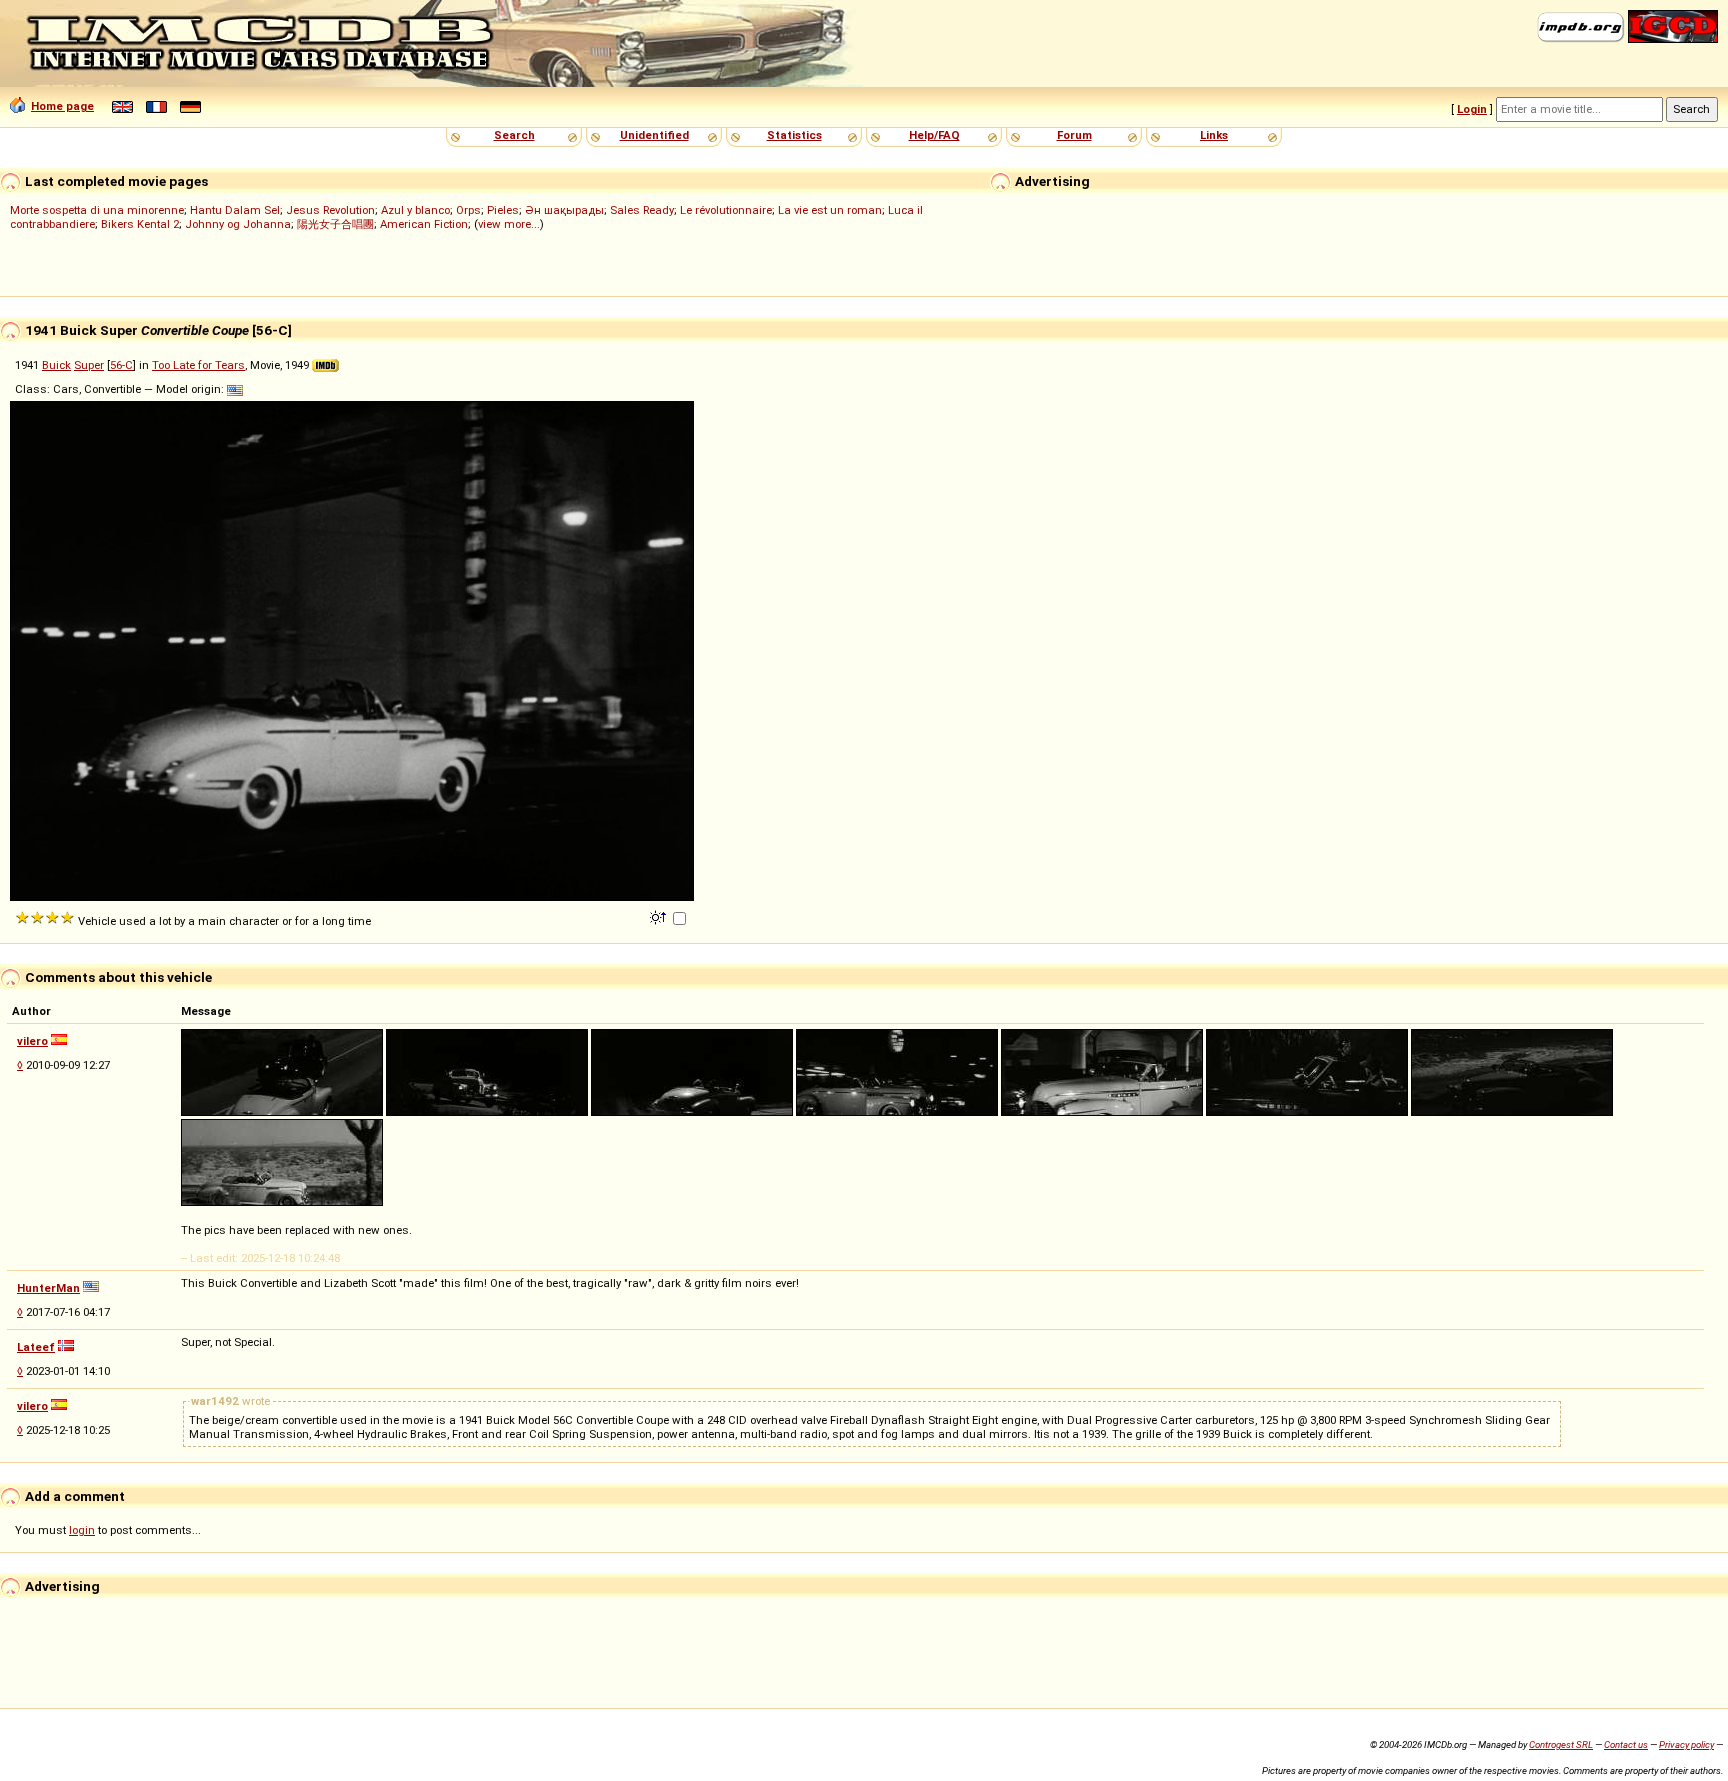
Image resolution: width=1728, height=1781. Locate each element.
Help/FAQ (934, 135)
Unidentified (654, 135)
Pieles (503, 210)
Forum (1074, 135)
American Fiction (424, 224)
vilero (32, 1041)
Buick (56, 365)
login (82, 1530)
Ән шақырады (564, 210)
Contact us (1626, 1744)
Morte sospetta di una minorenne (97, 210)
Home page (62, 106)
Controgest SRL (1561, 1744)
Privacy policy (1686, 1744)
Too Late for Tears (198, 365)
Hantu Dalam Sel (235, 210)
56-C (121, 365)
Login (1472, 109)
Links (1214, 135)
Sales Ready (642, 210)
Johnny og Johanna (238, 224)
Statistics (794, 135)
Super (89, 365)
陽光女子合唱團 (335, 224)
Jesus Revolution (330, 210)
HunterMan (48, 1288)
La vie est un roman (830, 210)
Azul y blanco (415, 210)
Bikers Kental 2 (140, 224)
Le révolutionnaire (726, 210)
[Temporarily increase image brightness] (659, 916)
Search (514, 135)
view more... (509, 224)
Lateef (36, 1347)
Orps (468, 210)
